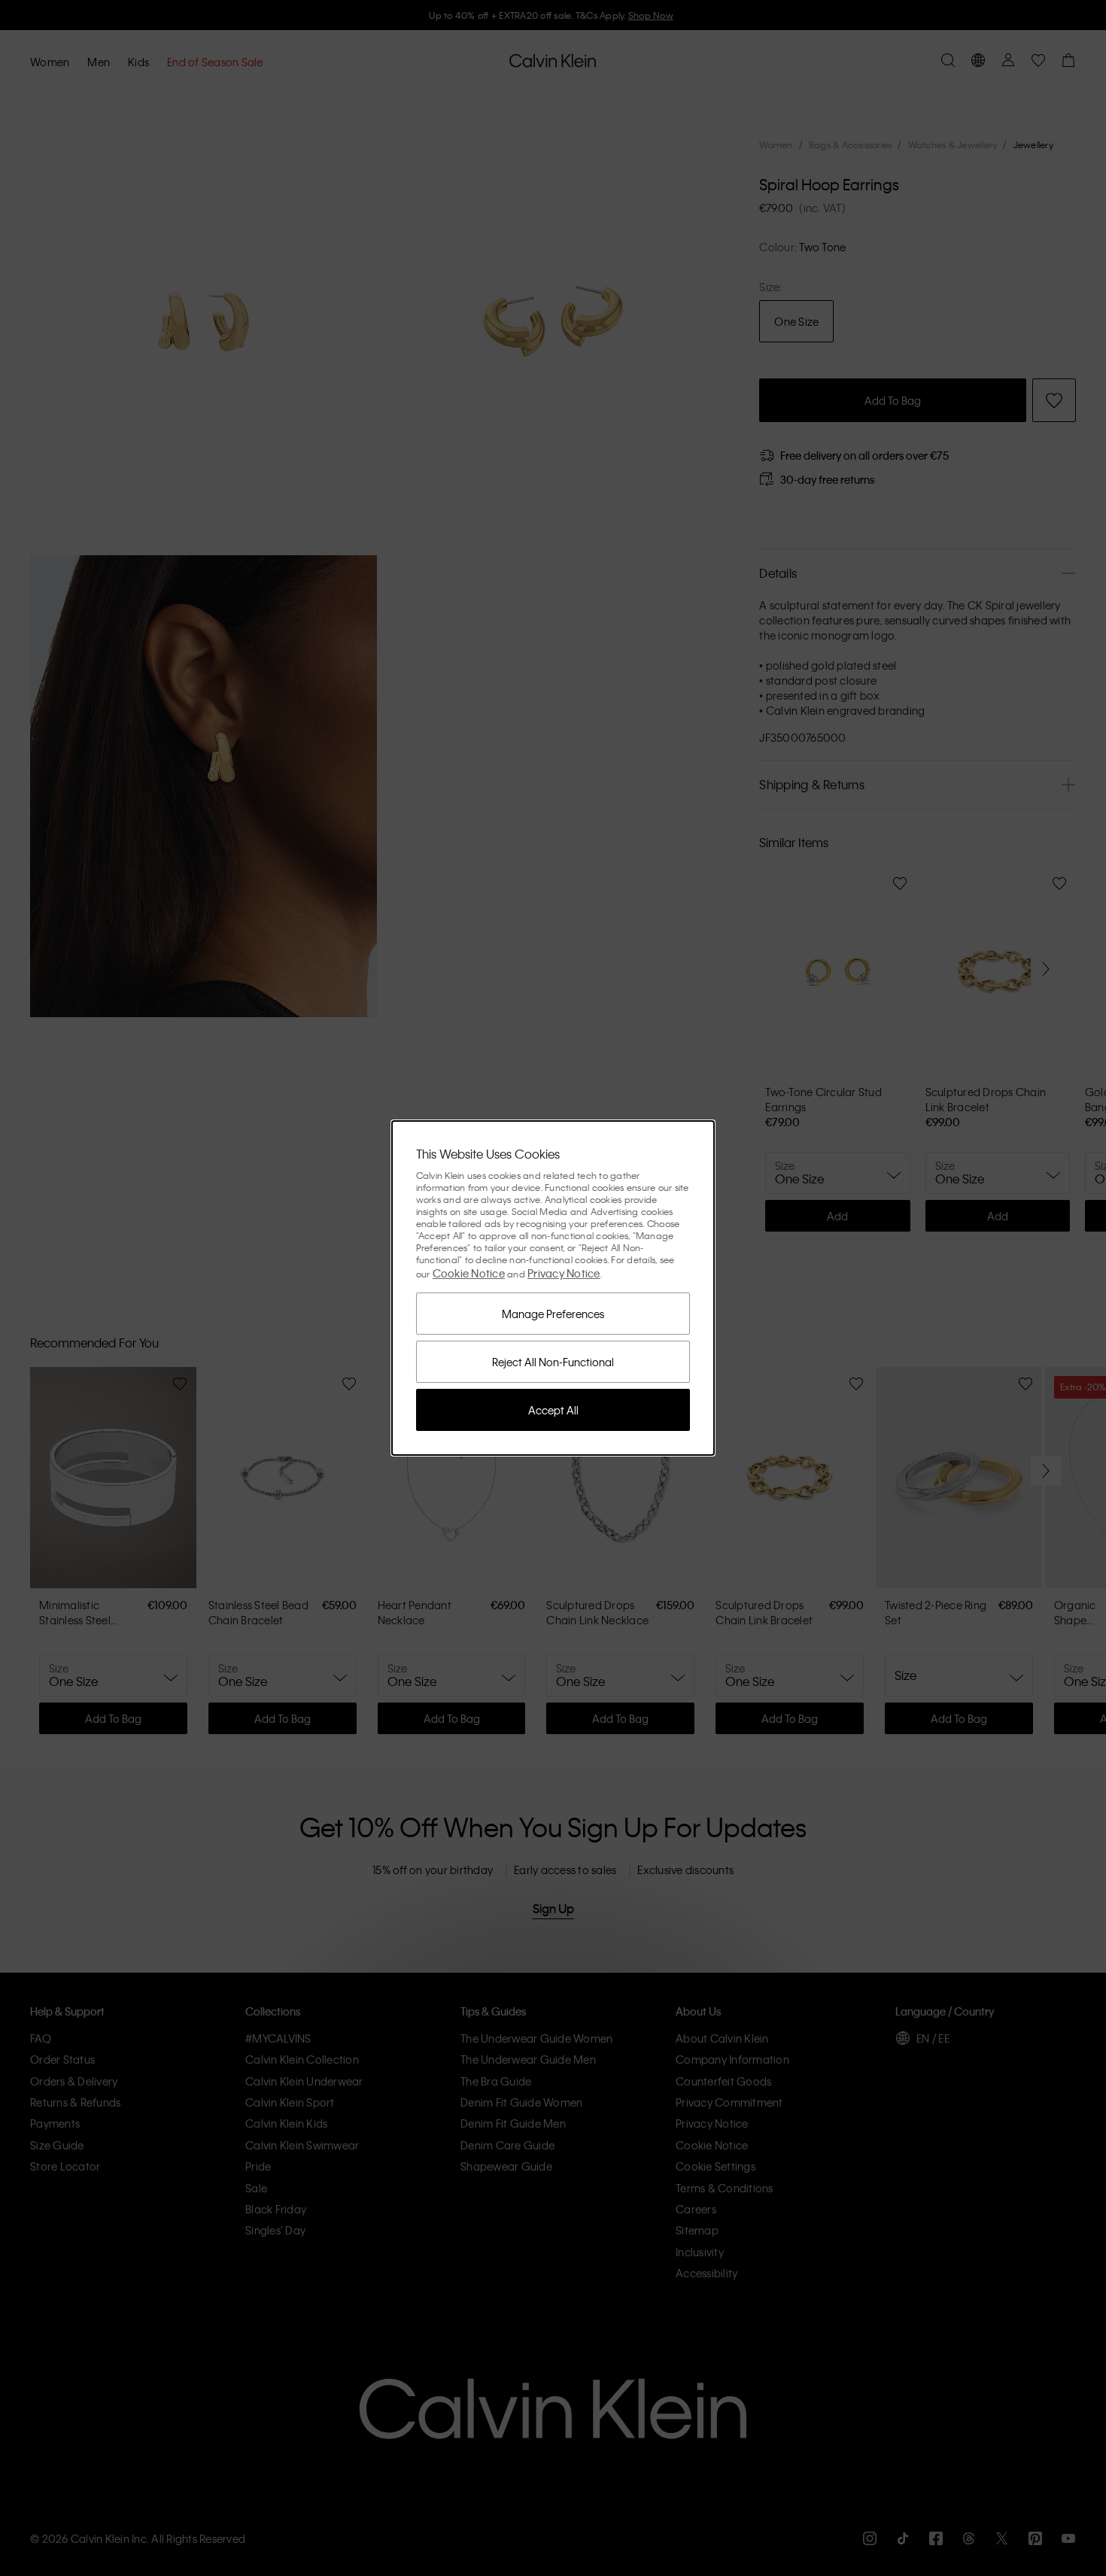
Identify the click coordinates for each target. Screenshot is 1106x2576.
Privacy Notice (564, 1273)
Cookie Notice (469, 1273)
